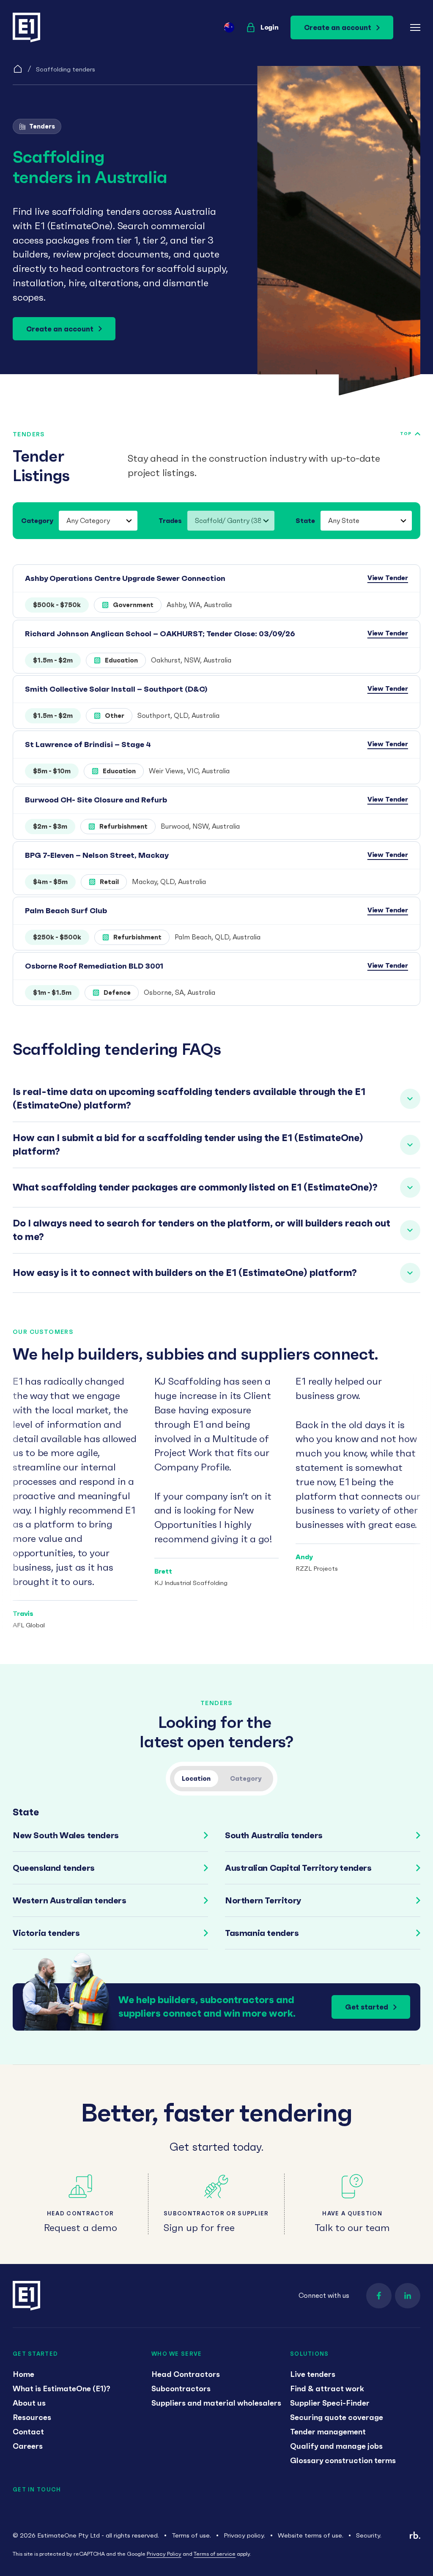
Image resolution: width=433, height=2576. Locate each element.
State (305, 520)
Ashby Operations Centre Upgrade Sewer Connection (125, 578)
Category (37, 520)
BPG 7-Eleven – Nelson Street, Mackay (97, 855)
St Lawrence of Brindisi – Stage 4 (88, 744)
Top (406, 434)
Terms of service (215, 2554)
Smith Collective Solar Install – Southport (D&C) (116, 689)
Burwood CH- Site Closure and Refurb (96, 800)
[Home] (18, 69)
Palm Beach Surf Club (66, 910)
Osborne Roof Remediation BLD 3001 (94, 966)
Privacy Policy (164, 2554)
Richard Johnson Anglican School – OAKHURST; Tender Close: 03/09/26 (160, 634)
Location (196, 1778)
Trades (170, 520)
